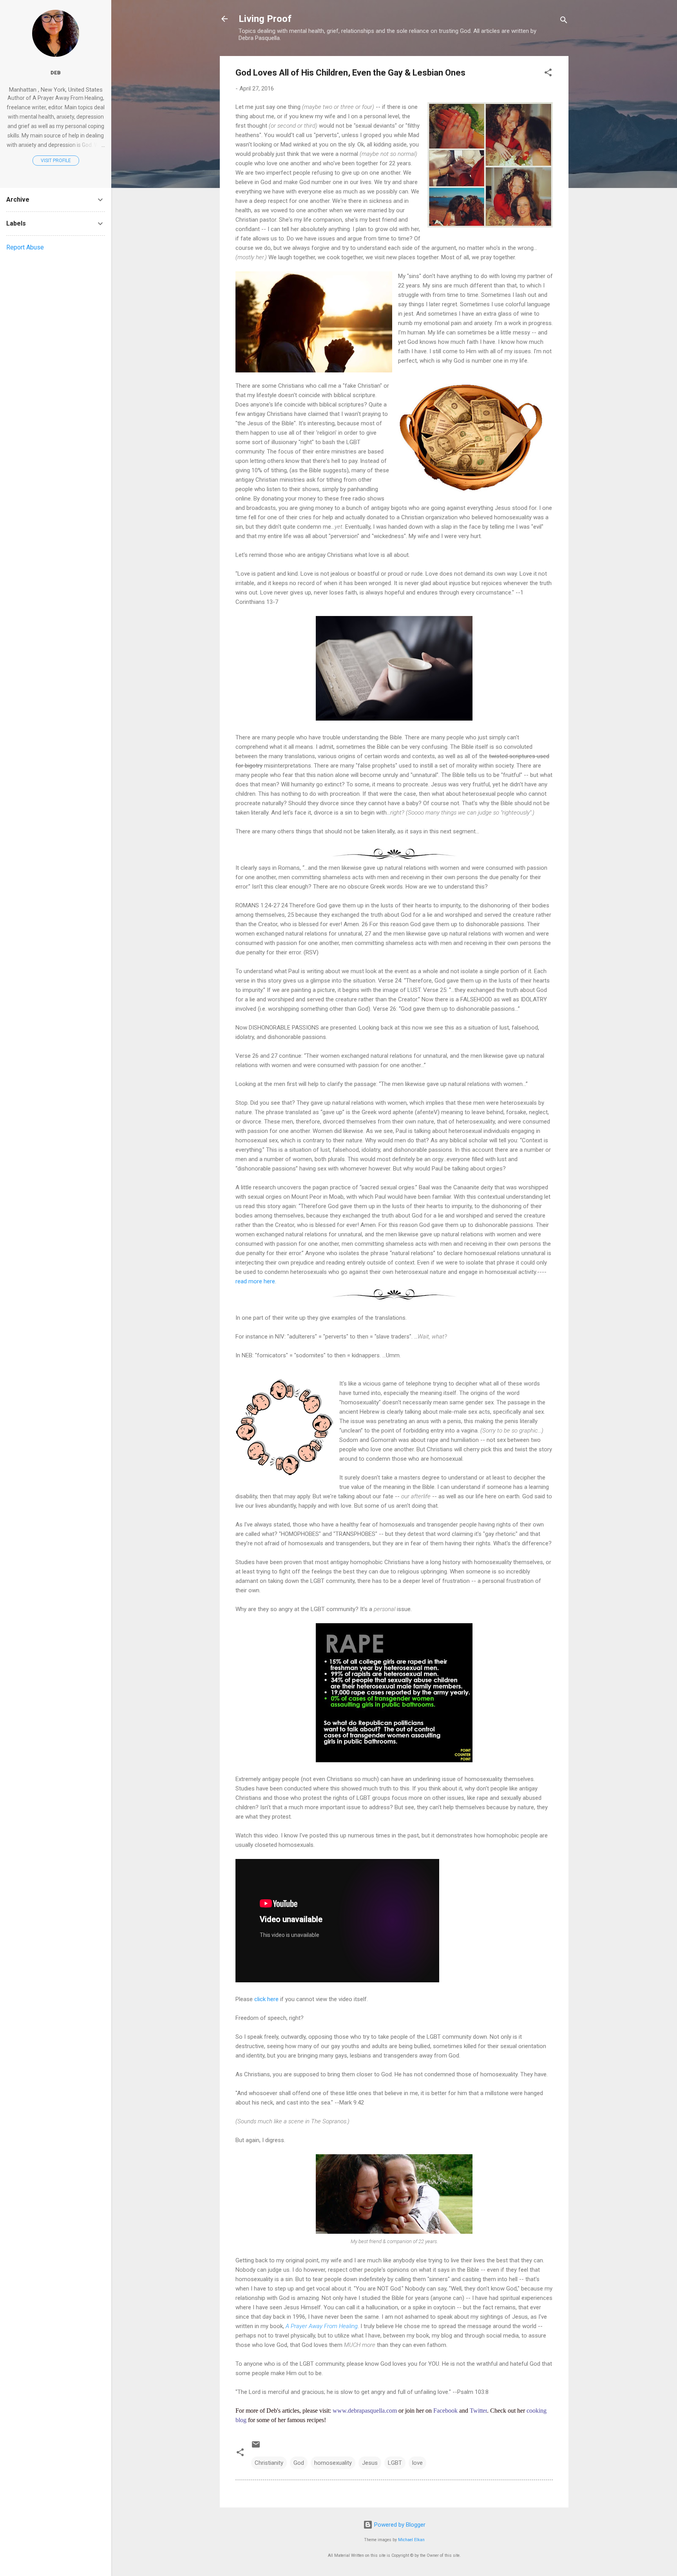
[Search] (564, 21)
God (299, 2463)
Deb (56, 72)
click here (266, 1999)
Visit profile (56, 161)
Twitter (478, 2411)
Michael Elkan (411, 2540)
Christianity (269, 2463)
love (417, 2463)
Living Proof (265, 19)
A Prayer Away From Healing (322, 2326)
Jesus (370, 2463)
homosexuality (333, 2463)
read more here (255, 1281)
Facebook (445, 2411)
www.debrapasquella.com (365, 2411)
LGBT (395, 2463)
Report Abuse (25, 247)
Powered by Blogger (399, 2525)
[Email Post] (256, 2447)
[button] (548, 74)
